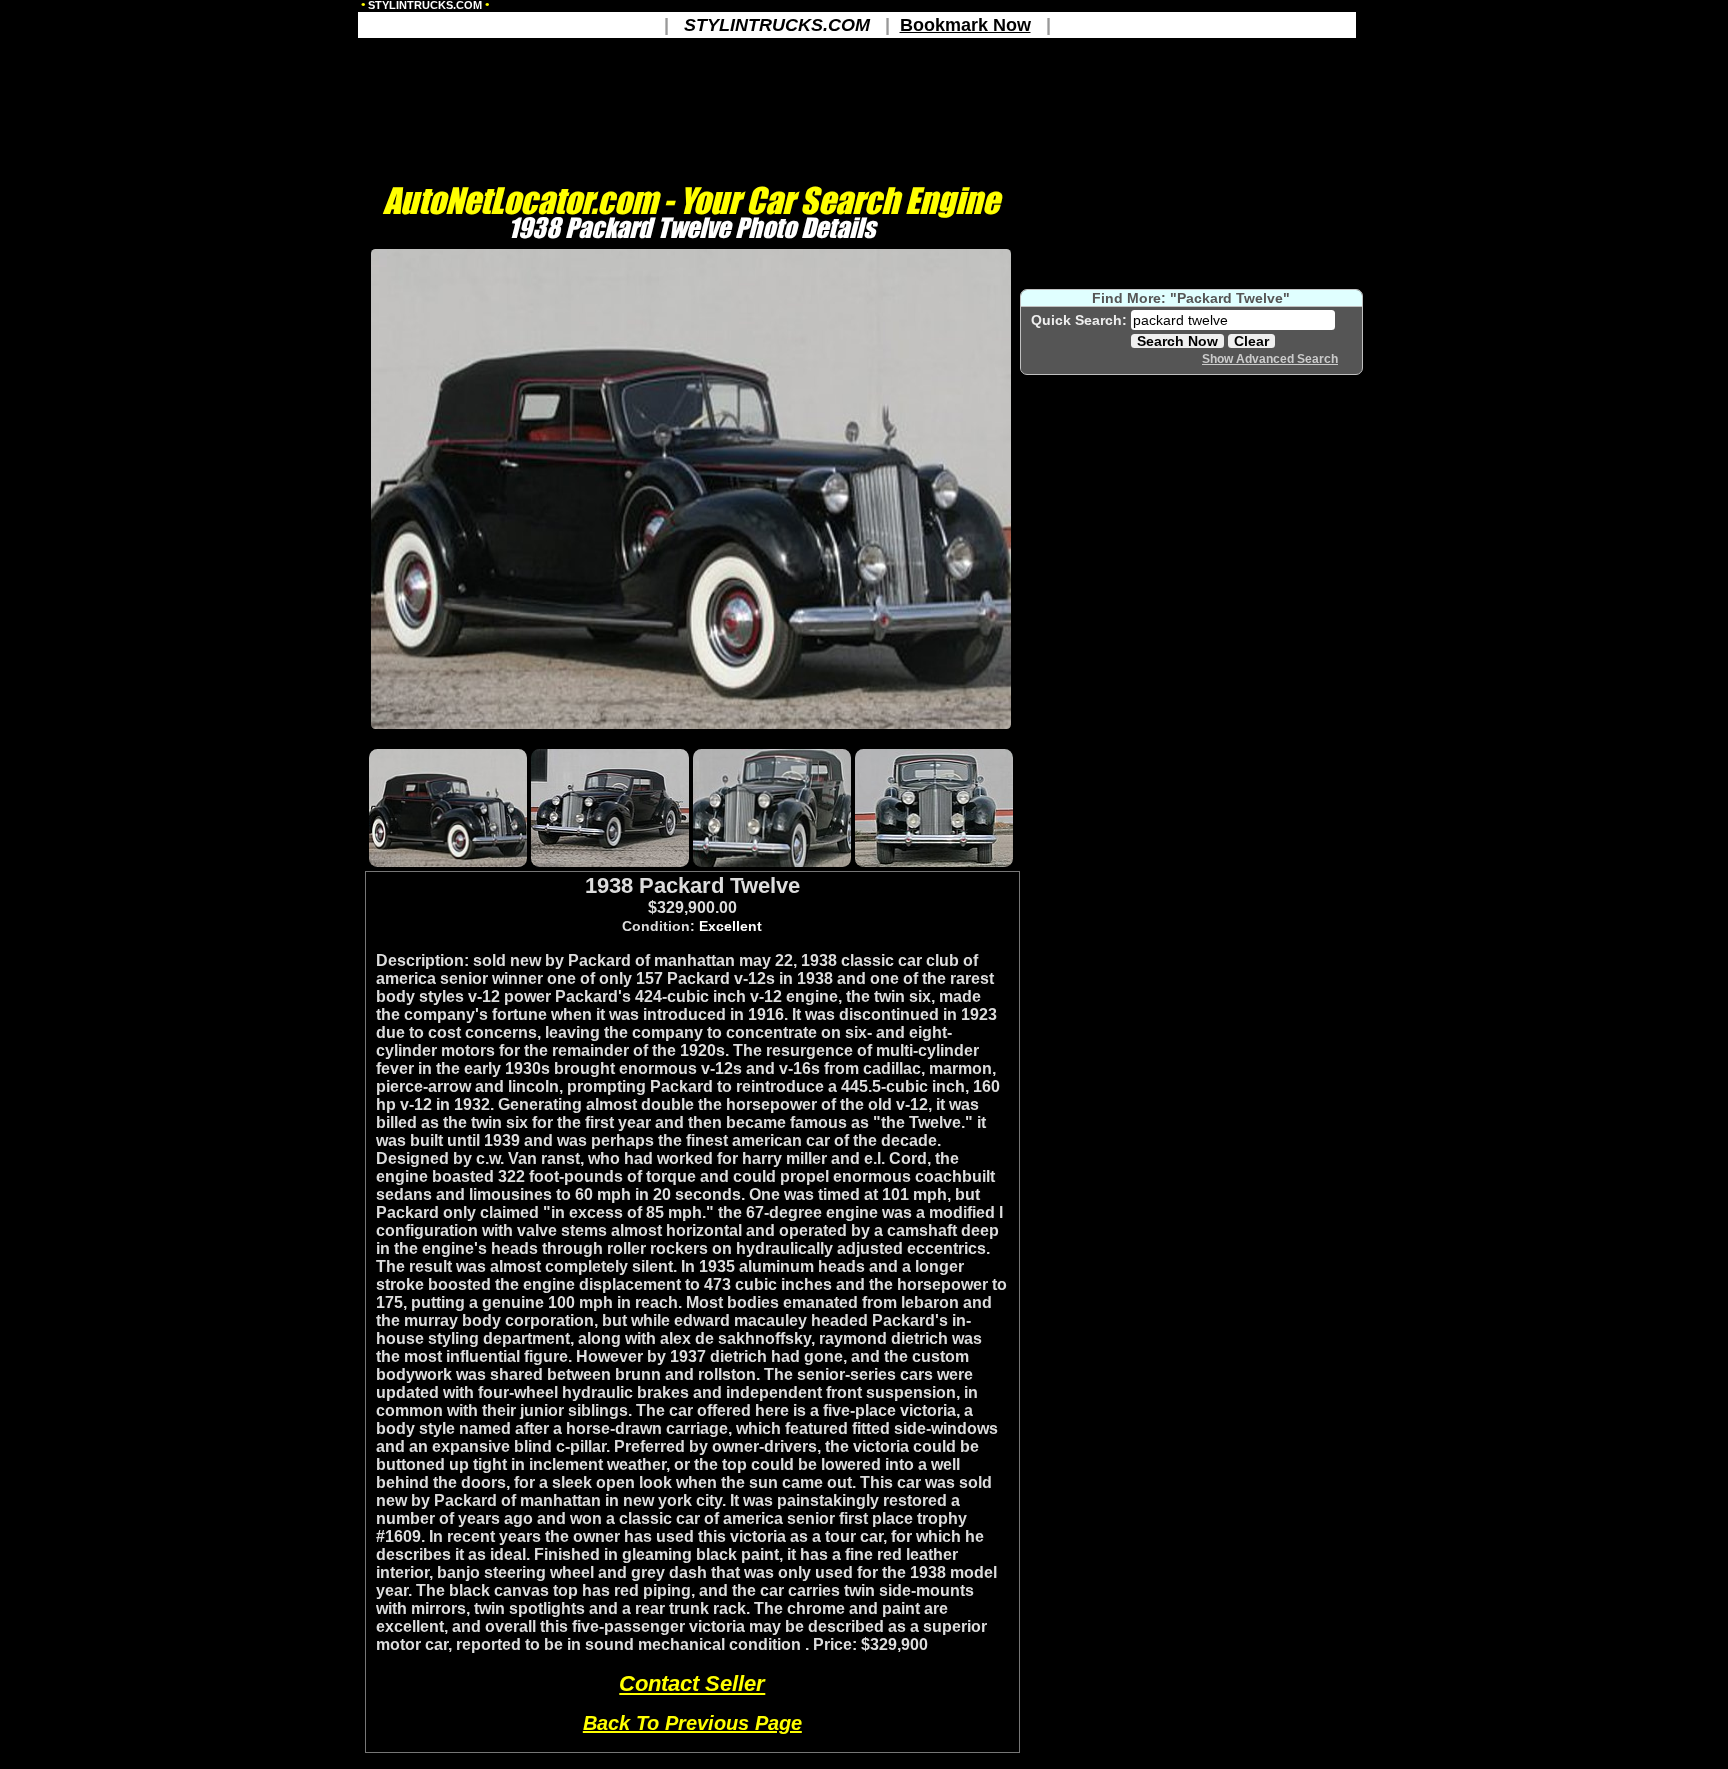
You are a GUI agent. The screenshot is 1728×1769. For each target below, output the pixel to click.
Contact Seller (692, 1683)
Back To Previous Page (692, 1723)
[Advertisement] (691, 737)
